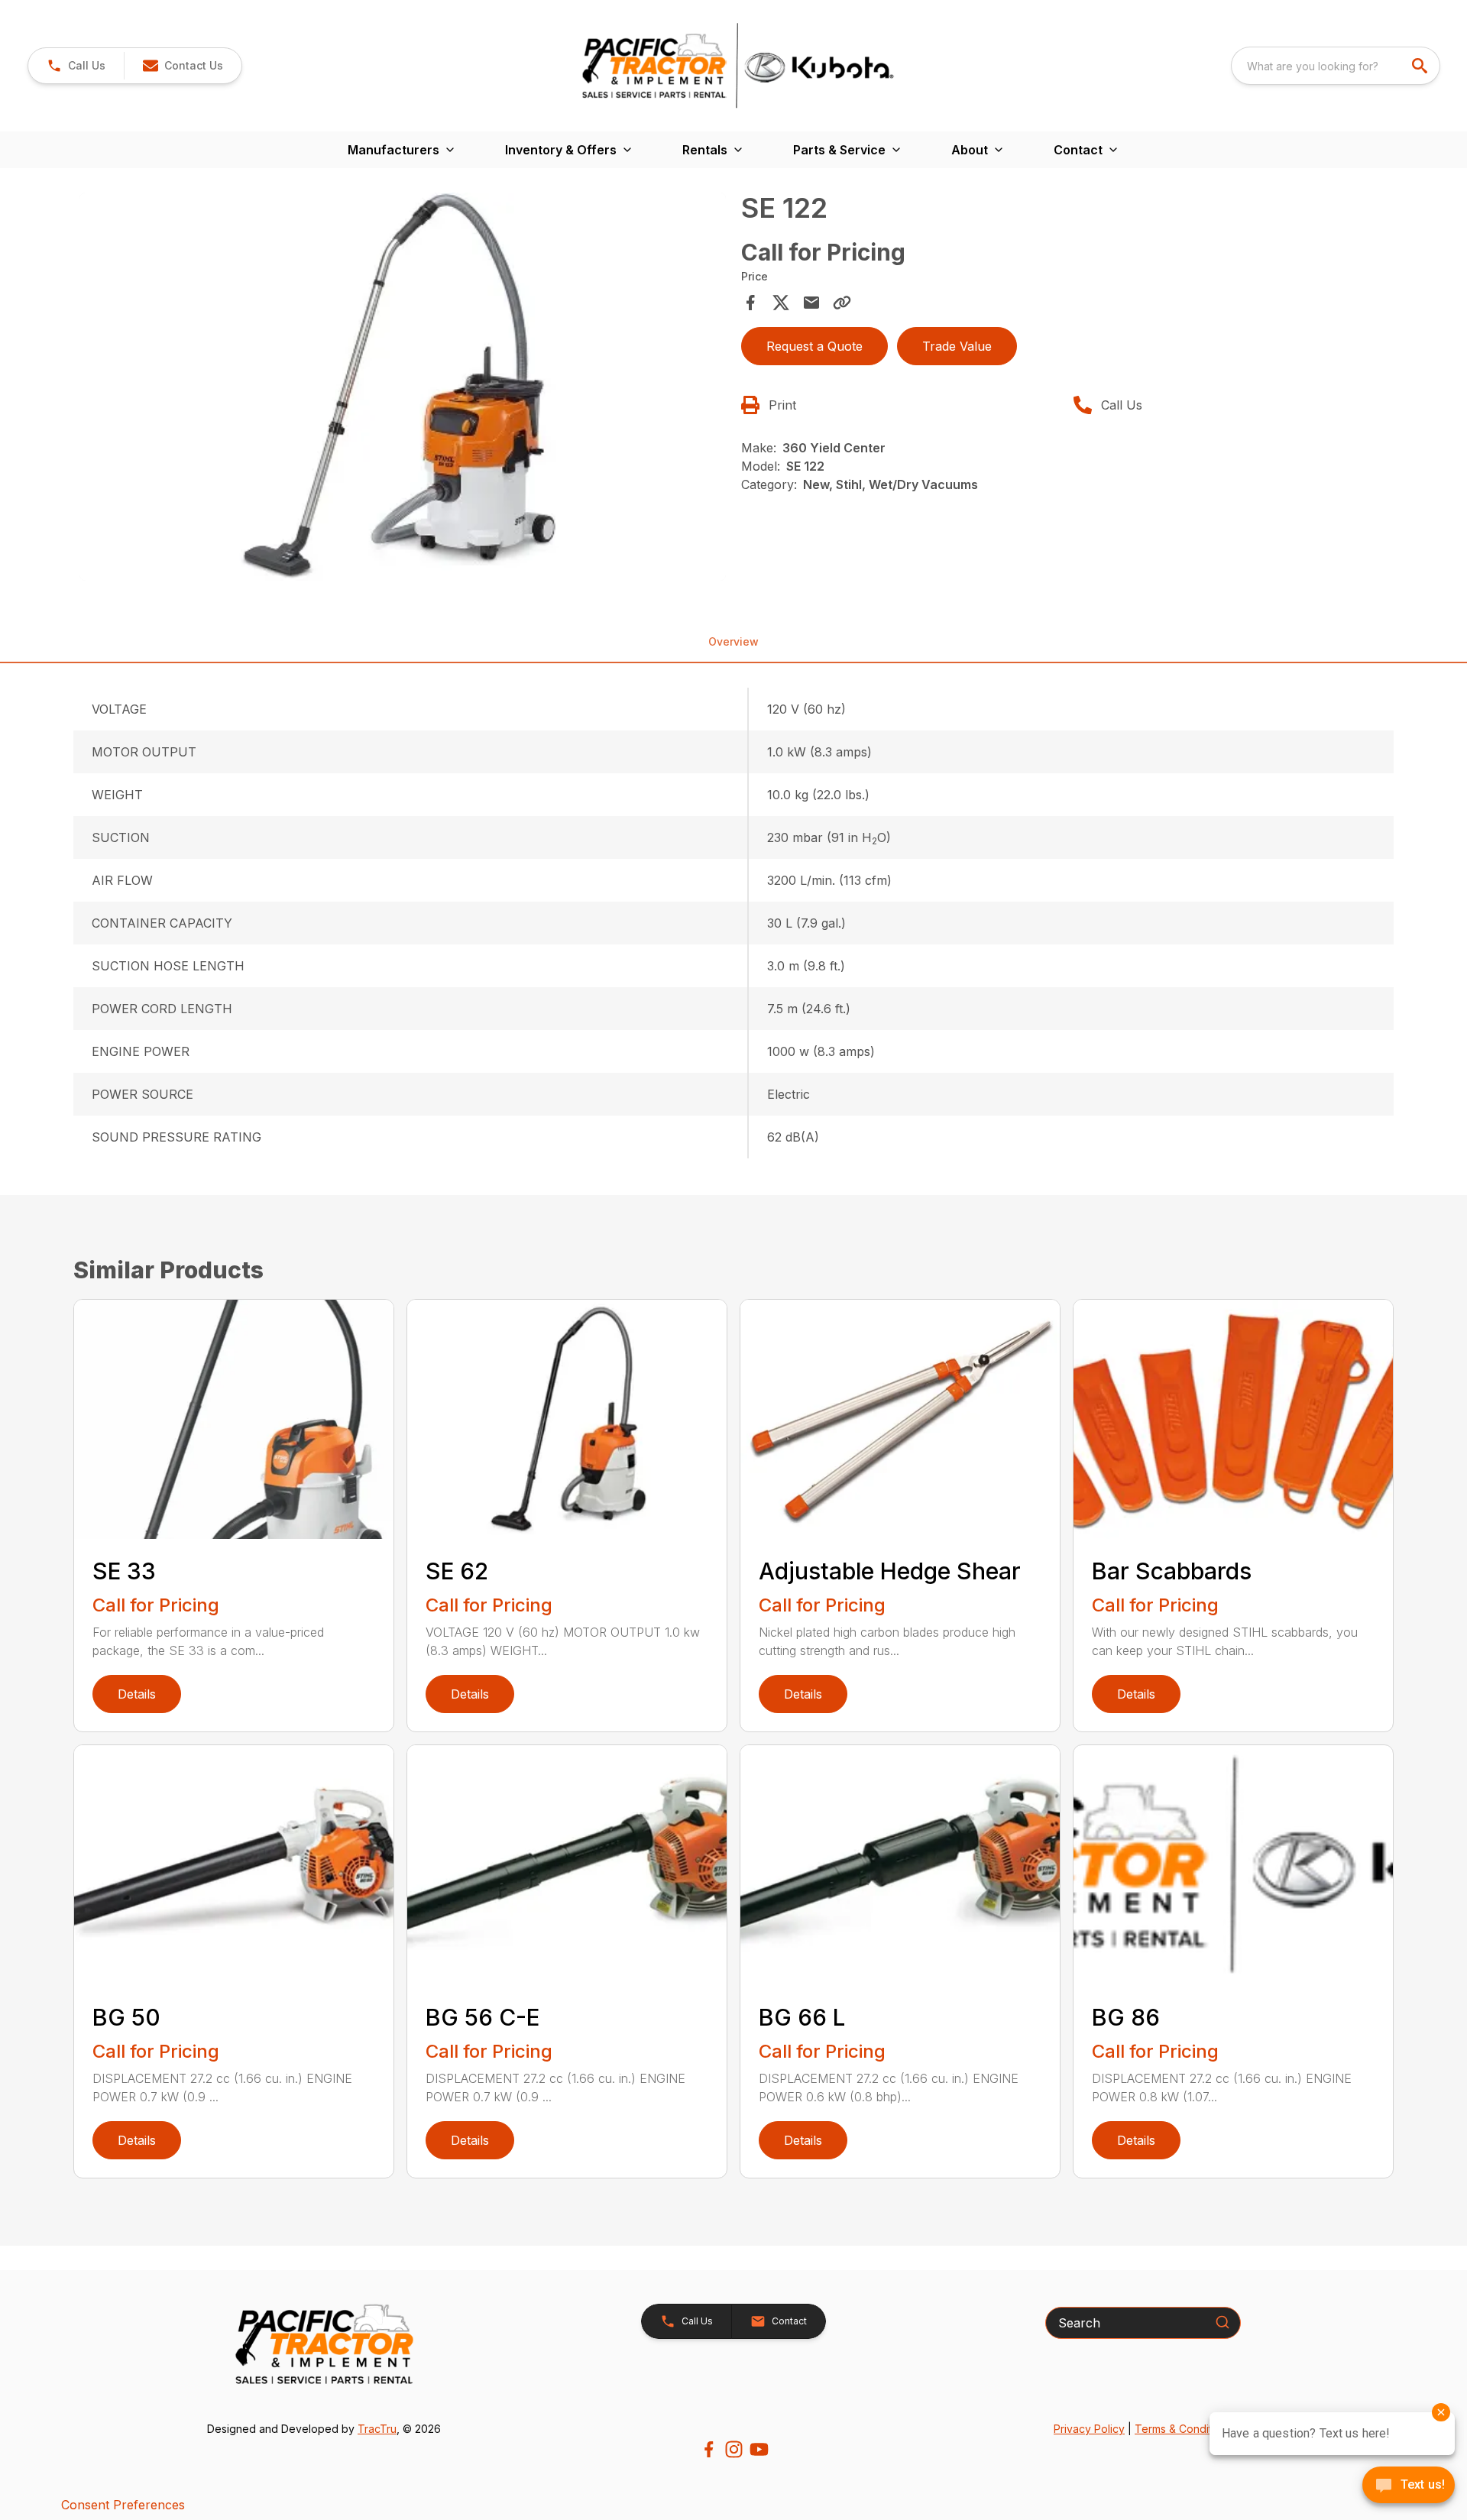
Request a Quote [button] (814, 346)
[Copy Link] (842, 303)
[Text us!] (1409, 2486)
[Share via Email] (811, 303)
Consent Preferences (123, 2505)
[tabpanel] (403, 389)
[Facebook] (709, 2449)
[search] (1421, 66)
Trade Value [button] (957, 346)
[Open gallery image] (403, 387)
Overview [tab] (733, 641)
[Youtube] (759, 2449)
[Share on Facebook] (750, 303)
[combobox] (1336, 66)
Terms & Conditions (1184, 2429)
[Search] (1222, 2322)
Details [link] (137, 1694)
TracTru (377, 2429)
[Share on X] (781, 303)
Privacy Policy (1089, 2429)
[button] (76, 66)
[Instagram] (734, 2449)
